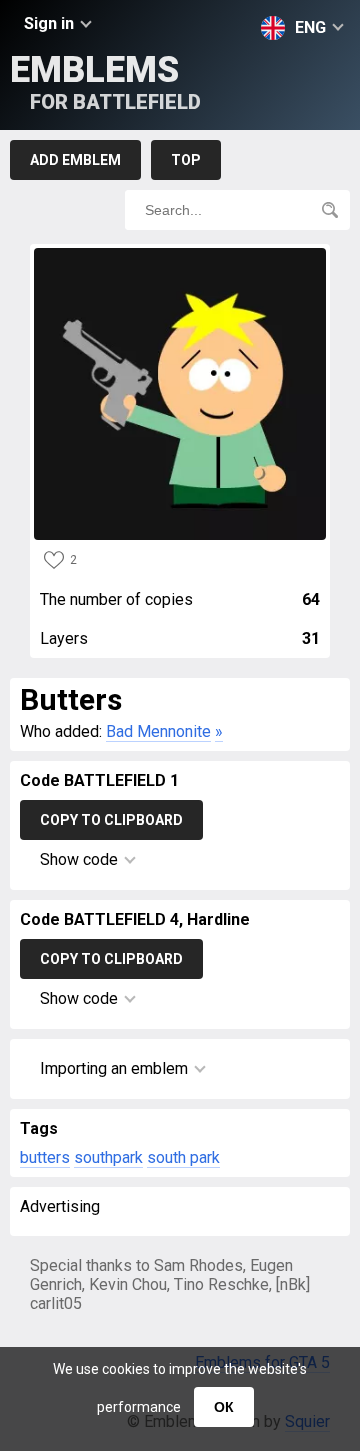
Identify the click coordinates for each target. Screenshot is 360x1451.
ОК (224, 1407)
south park (183, 1157)
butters (45, 1157)
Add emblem (75, 160)
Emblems (105, 81)
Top (186, 160)
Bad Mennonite (158, 731)
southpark (108, 1157)
